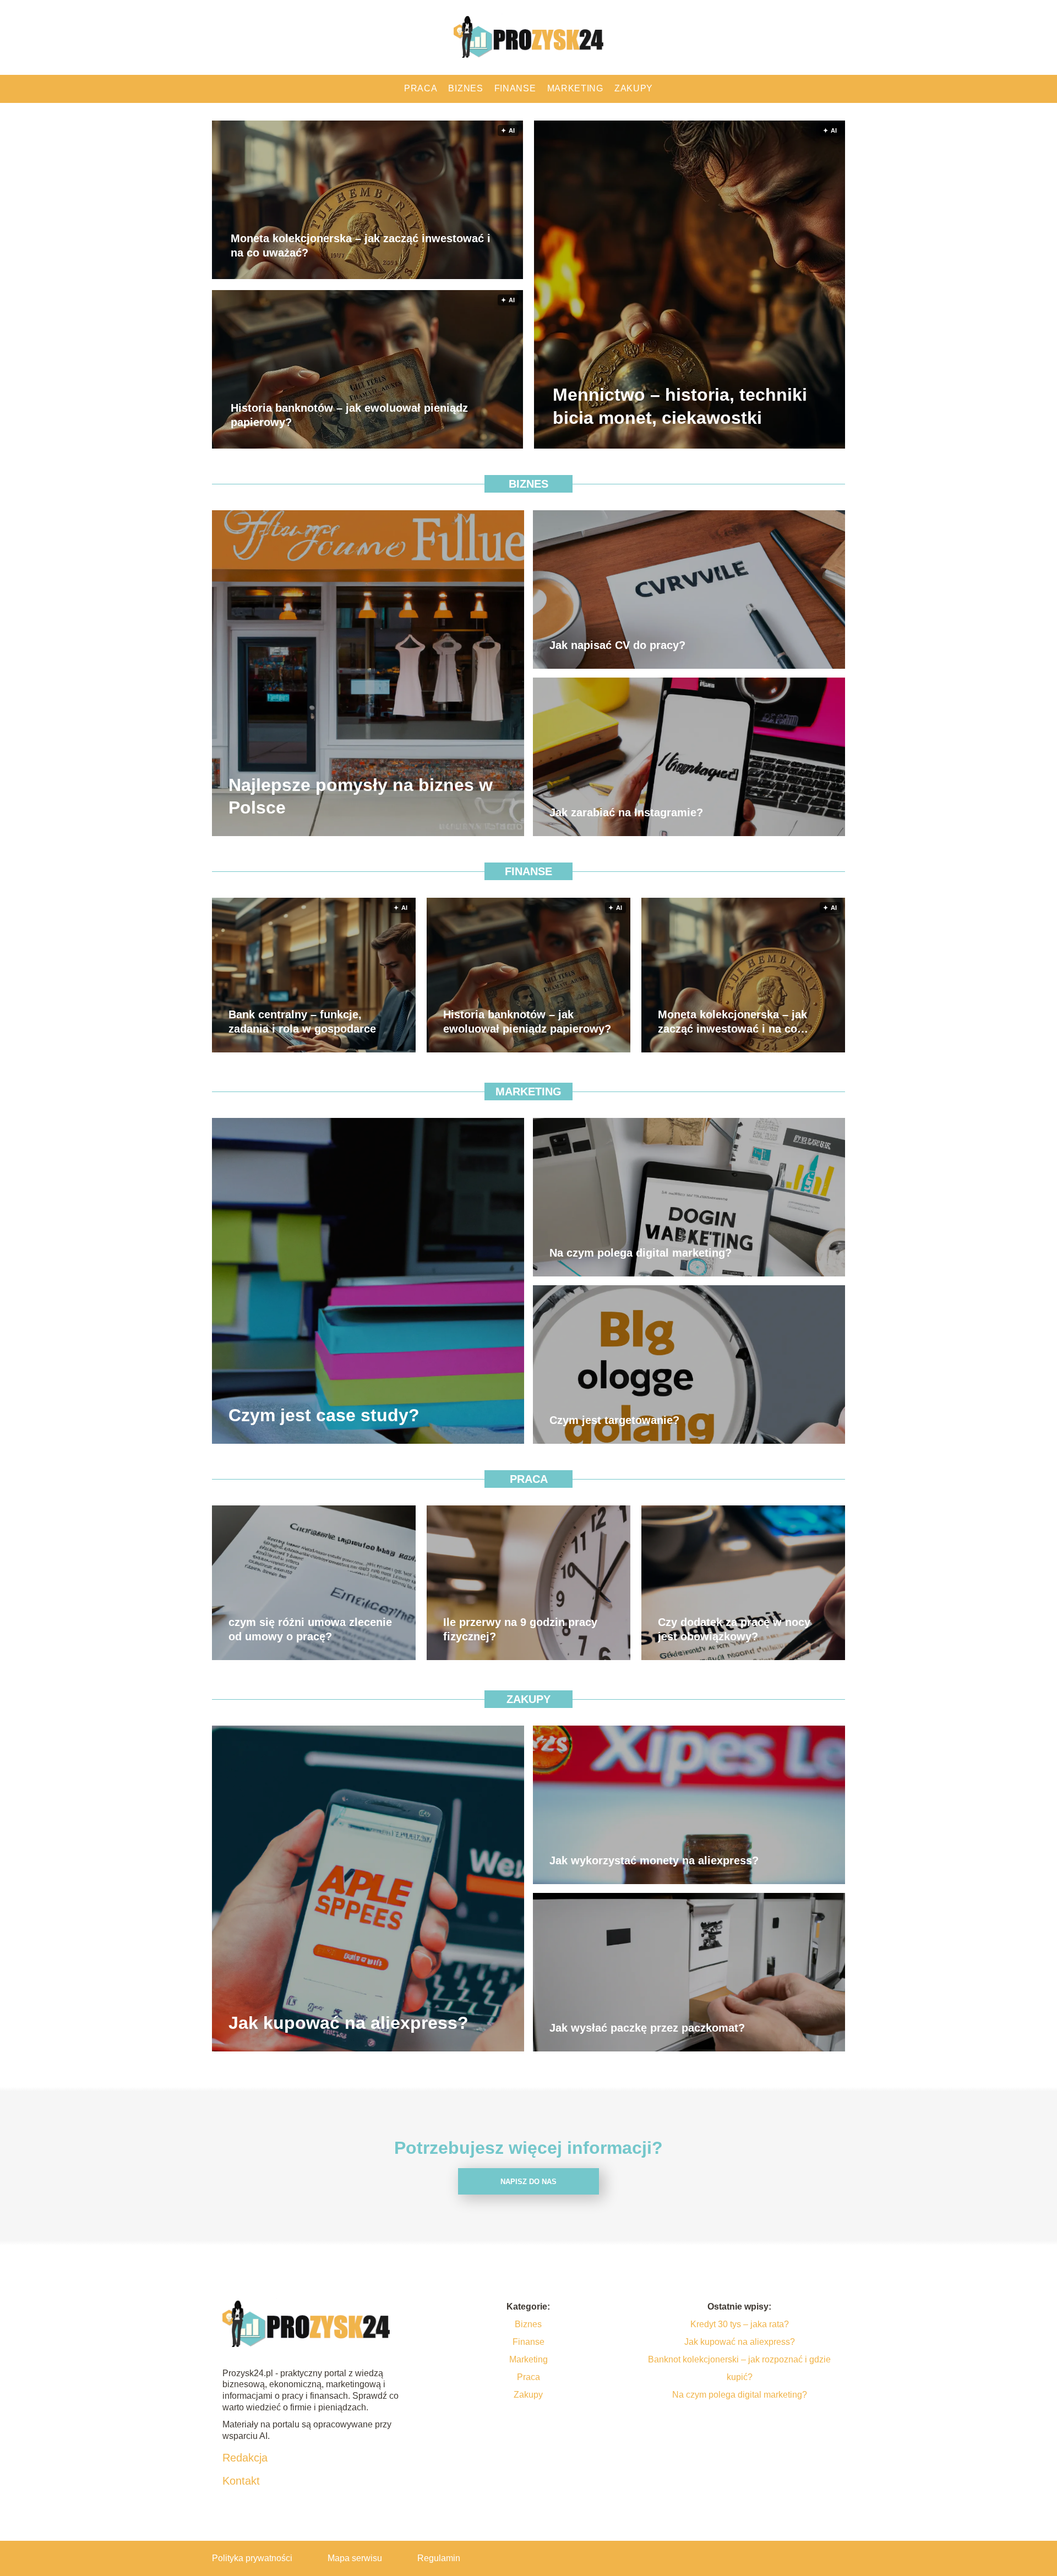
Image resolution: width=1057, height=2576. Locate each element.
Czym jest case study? (324, 1415)
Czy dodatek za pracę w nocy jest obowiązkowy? (734, 1629)
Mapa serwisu (355, 2558)
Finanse (515, 88)
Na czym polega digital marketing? (641, 1253)
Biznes (465, 88)
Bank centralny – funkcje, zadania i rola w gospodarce (302, 1022)
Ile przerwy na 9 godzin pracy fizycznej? (520, 1629)
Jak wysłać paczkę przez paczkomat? (647, 2028)
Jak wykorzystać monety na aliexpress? (654, 1860)
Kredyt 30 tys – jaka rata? (740, 2324)
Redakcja (245, 2458)
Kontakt (241, 2481)
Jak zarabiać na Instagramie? (626, 812)
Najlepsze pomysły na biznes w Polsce (361, 796)
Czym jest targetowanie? (614, 1420)
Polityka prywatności (252, 2558)
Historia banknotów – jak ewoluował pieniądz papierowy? (349, 416)
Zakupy (634, 88)
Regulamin (439, 2558)
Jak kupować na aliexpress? (348, 2023)
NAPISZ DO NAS (528, 2182)
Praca (421, 88)
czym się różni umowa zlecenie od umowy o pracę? (310, 1629)
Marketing (575, 88)
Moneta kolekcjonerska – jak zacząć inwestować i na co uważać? (361, 246)
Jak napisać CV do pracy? (617, 645)
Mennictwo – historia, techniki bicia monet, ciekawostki (680, 407)
